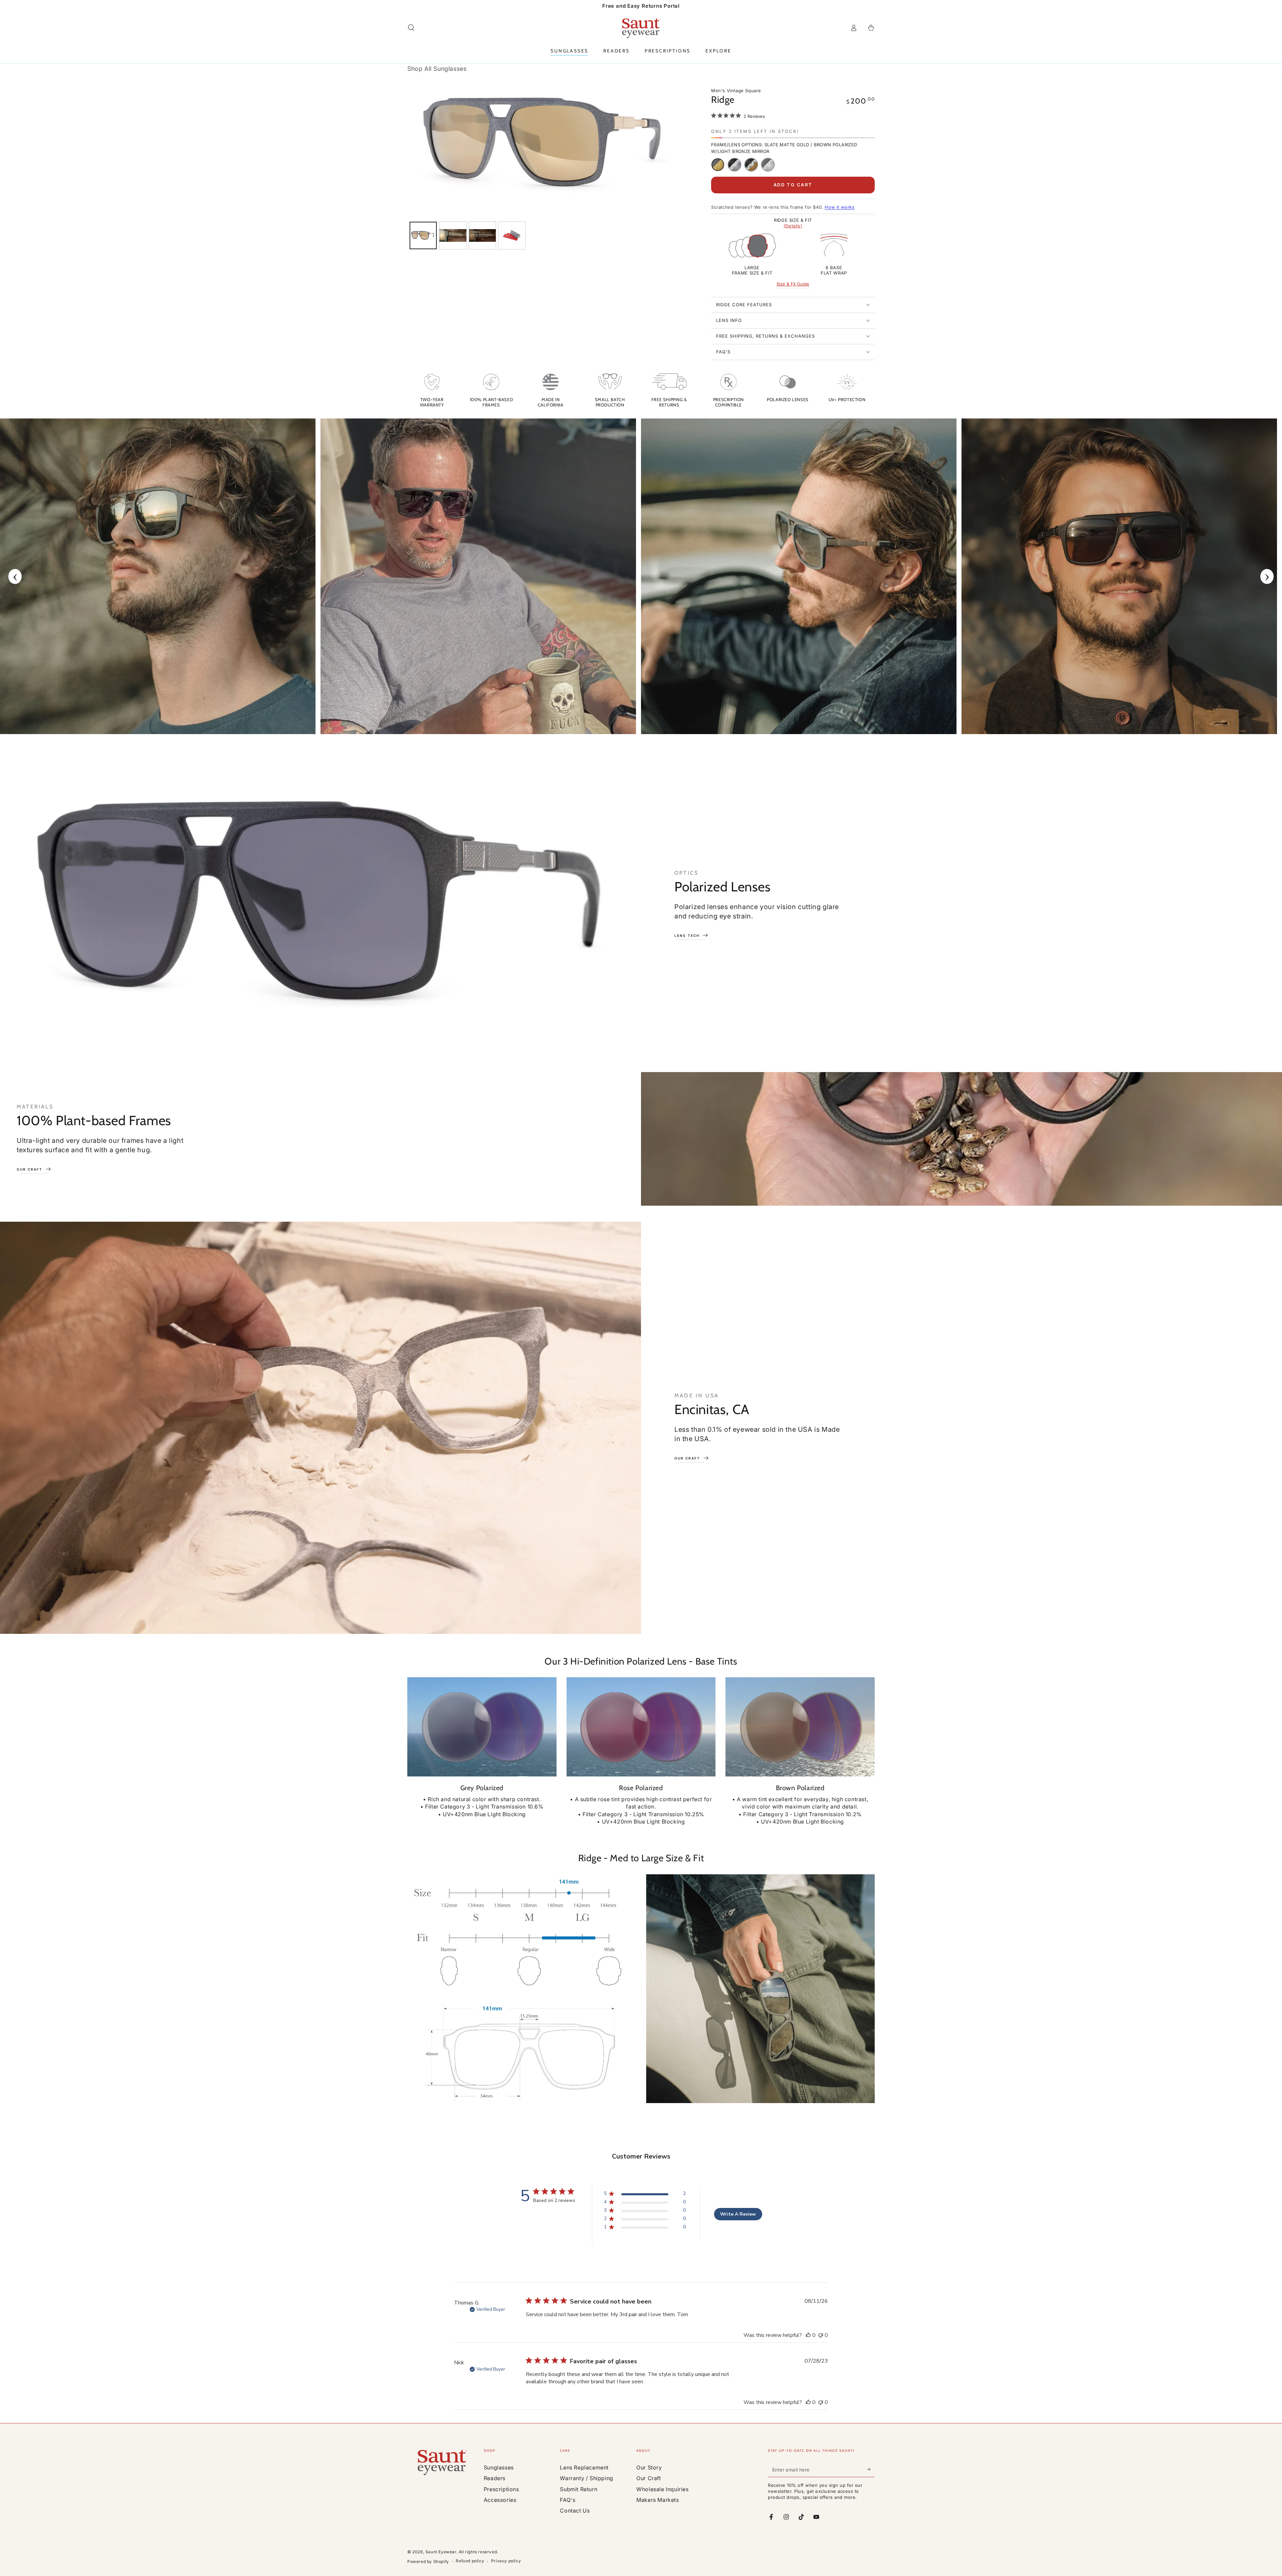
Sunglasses (499, 2467)
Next (1267, 576)
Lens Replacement (584, 2467)
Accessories (500, 2500)
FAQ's (568, 2500)
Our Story (649, 2467)
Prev (15, 576)
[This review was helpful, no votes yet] (808, 2335)
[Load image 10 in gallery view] (483, 235)
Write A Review (738, 2214)
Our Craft (649, 2478)
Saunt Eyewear (441, 2552)
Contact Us (575, 2511)
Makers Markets (658, 2500)
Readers (495, 2478)
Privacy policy (506, 2561)
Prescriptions (501, 2489)
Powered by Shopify (428, 2561)
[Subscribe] (871, 2469)
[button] (411, 28)
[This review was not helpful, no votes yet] (821, 2335)
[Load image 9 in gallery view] (453, 235)
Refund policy (470, 2561)
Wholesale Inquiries (662, 2489)
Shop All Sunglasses (437, 69)
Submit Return (579, 2489)
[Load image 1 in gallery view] (423, 235)
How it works (839, 207)
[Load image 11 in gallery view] (512, 235)
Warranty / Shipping (586, 2478)
